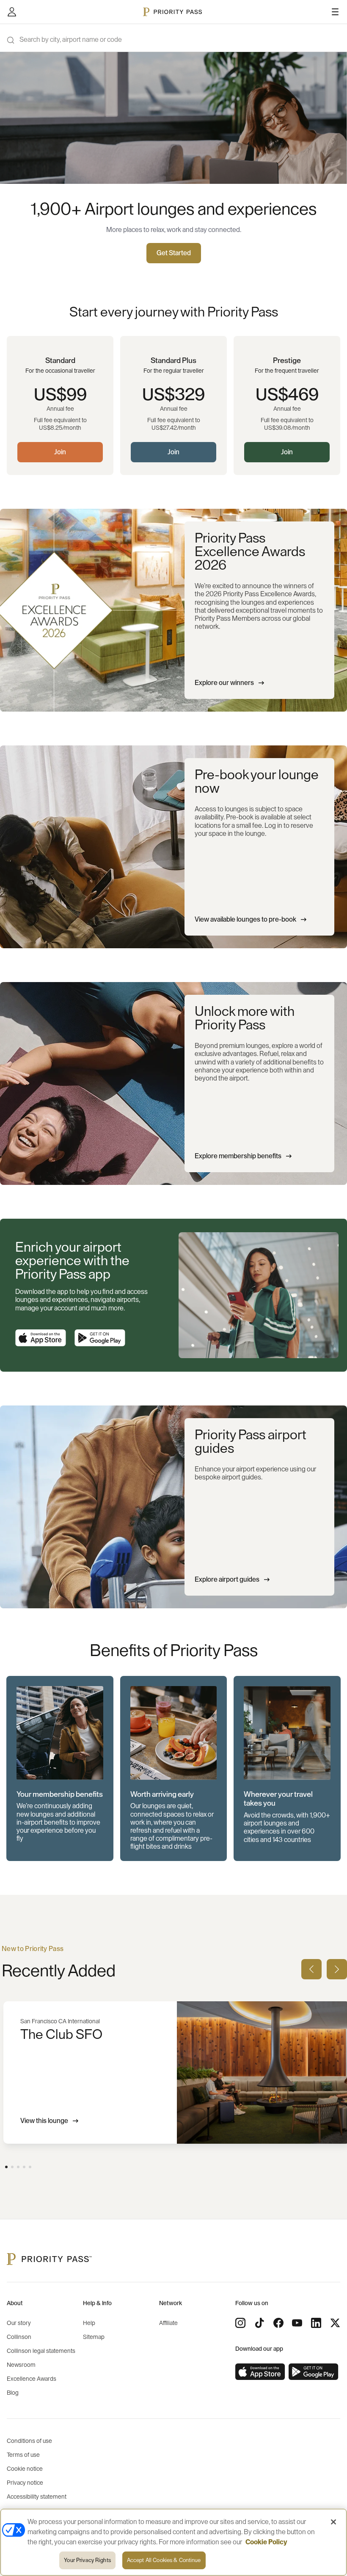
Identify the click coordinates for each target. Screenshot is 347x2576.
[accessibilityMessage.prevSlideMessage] (311, 1969)
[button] (60, 1769)
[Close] (333, 2522)
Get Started (174, 253)
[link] (260, 2372)
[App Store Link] (41, 1338)
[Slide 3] (18, 2167)
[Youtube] (297, 2323)
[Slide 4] (24, 2167)
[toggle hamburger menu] (335, 12)
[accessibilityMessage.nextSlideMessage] (337, 1969)
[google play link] (100, 1338)
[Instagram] (240, 2323)
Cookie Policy (266, 2542)
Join (60, 452)
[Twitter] (335, 2323)
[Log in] (12, 12)
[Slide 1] (6, 2167)
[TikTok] (259, 2323)
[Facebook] (278, 2323)
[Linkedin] (316, 2323)
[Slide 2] (12, 2167)
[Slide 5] (30, 2167)
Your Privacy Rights (87, 2560)
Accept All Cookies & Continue (164, 2560)
